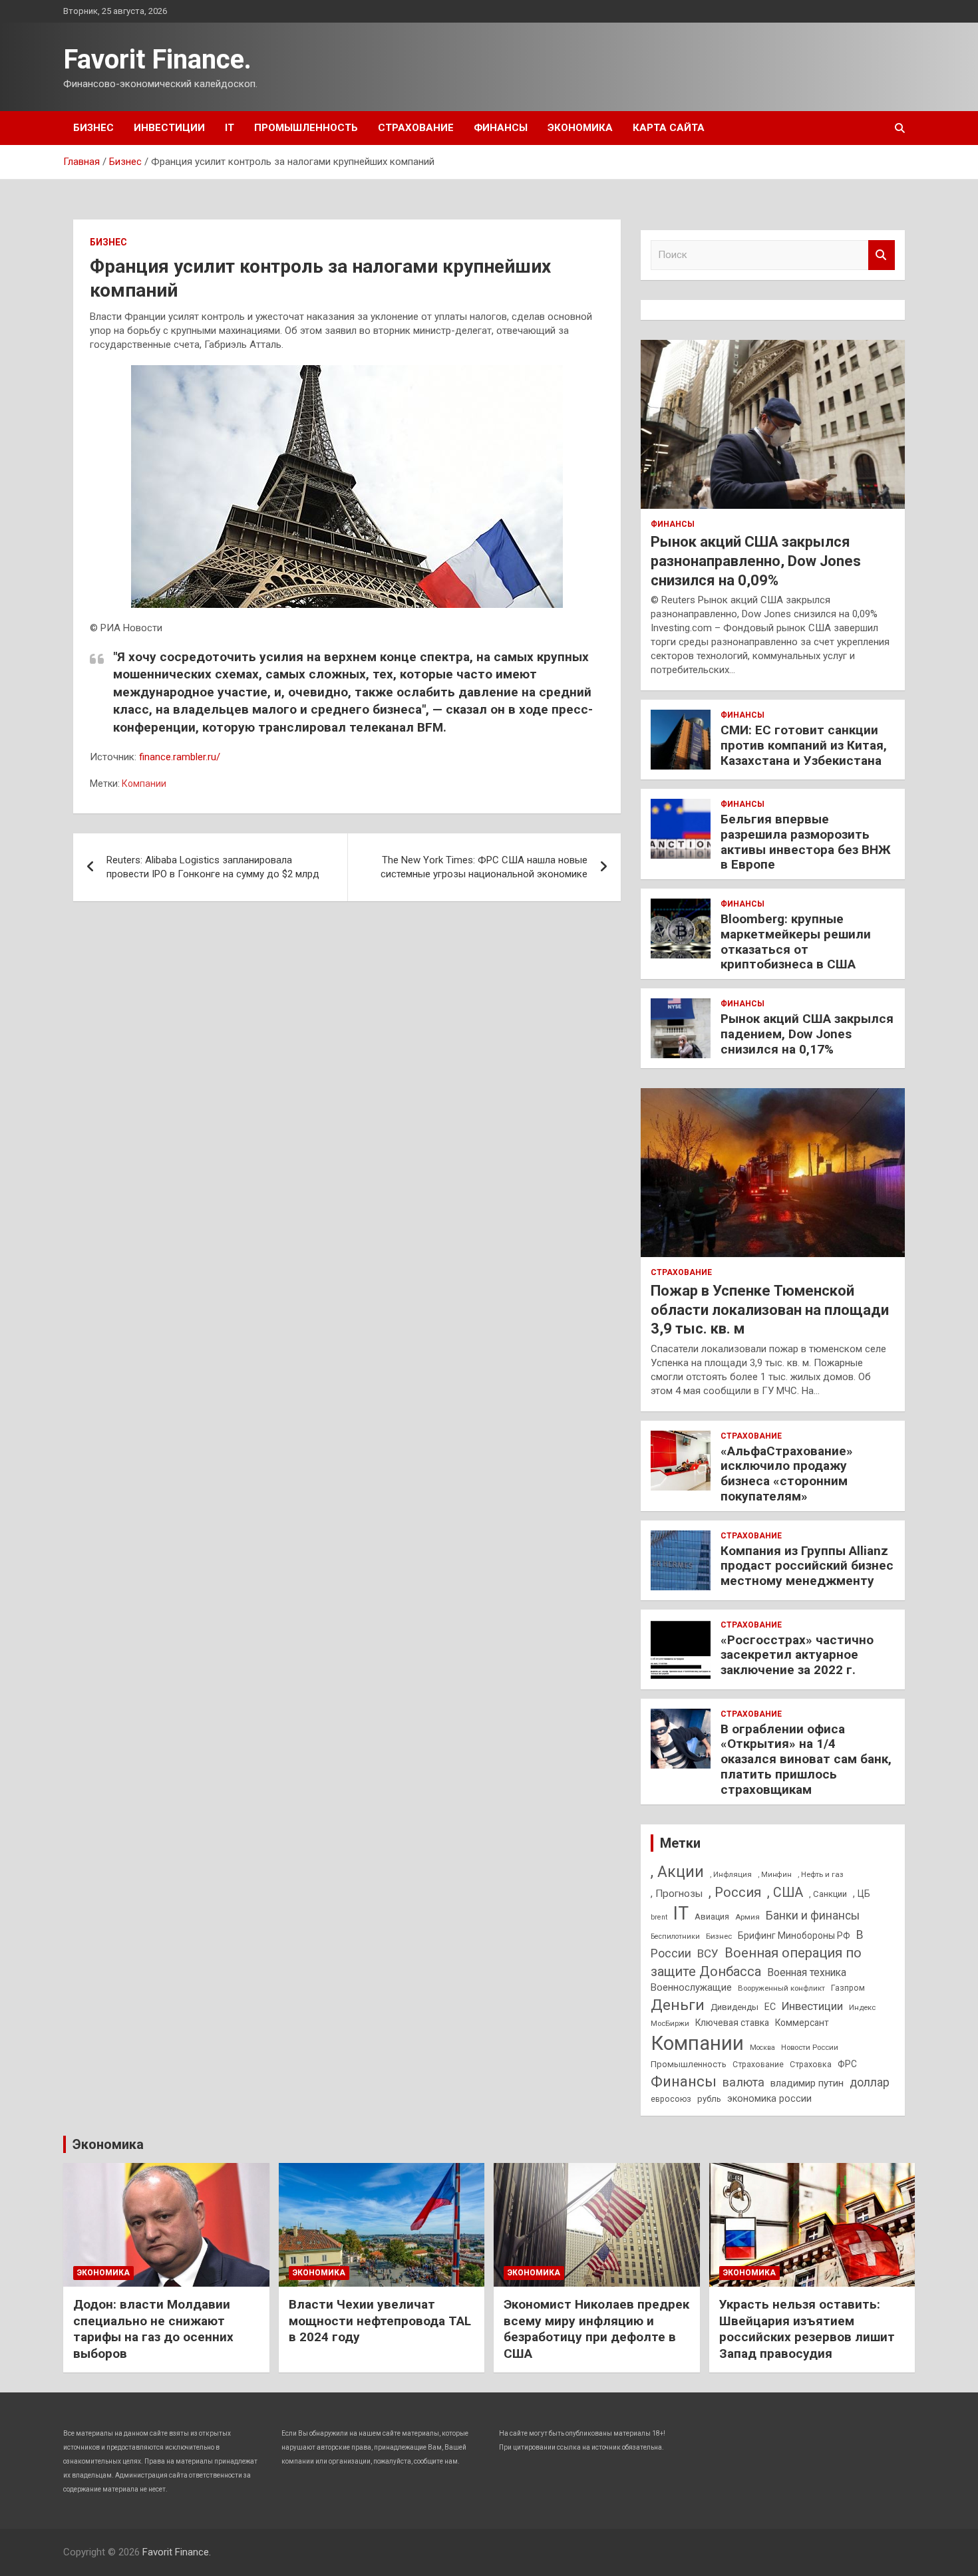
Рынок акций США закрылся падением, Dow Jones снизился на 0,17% (807, 1034)
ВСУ (708, 1953)
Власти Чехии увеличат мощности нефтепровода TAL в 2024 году (380, 2321)
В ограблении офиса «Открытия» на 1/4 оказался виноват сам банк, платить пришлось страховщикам (806, 1759)
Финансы (501, 128)
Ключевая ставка (732, 2023)
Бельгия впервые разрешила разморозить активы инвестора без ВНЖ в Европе (806, 842)
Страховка (811, 2065)
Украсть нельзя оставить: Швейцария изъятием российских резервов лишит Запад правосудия (807, 2329)
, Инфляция (731, 1874)
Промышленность (306, 128)
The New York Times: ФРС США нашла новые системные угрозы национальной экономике (484, 867)
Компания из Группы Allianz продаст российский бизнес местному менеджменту (807, 1566)
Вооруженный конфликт (781, 1988)
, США (785, 1893)
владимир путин (807, 2083)
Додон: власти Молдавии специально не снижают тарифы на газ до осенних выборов (153, 2329)
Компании (144, 784)
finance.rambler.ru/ (180, 757)
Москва (762, 2048)
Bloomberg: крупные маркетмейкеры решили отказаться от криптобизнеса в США (796, 941)
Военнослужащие (691, 1987)
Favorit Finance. (157, 60)
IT (230, 128)
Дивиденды (734, 2007)
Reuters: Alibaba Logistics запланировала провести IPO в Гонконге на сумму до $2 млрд (213, 867)
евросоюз (671, 2099)
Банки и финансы (813, 1916)
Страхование (416, 128)
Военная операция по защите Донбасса (756, 1962)
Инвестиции (169, 128)
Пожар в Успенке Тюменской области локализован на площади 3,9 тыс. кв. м (770, 1310)
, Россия (735, 1892)
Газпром (848, 1988)
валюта (743, 2082)
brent (659, 1917)
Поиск (882, 255)
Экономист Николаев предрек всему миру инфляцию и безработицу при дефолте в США (596, 2329)
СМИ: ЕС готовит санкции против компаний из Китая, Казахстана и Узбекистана (804, 745)
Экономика (580, 128)
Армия (747, 1917)
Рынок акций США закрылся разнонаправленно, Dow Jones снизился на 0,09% (756, 561)
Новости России (810, 2047)
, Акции (677, 1872)
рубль (709, 2099)
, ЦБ (862, 1894)
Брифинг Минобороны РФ (794, 1935)
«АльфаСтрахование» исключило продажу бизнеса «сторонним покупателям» (787, 1474)
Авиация (712, 1917)
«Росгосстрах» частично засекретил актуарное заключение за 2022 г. (797, 1655)
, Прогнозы (677, 1894)
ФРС (847, 2064)
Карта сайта (669, 128)
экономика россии (769, 2098)
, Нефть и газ (821, 1874)
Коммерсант (802, 2023)
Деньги (678, 2005)
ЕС (770, 2007)
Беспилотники (675, 1936)
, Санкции (828, 1894)
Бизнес (93, 128)
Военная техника (807, 1972)
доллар (870, 2082)
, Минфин (775, 1875)
